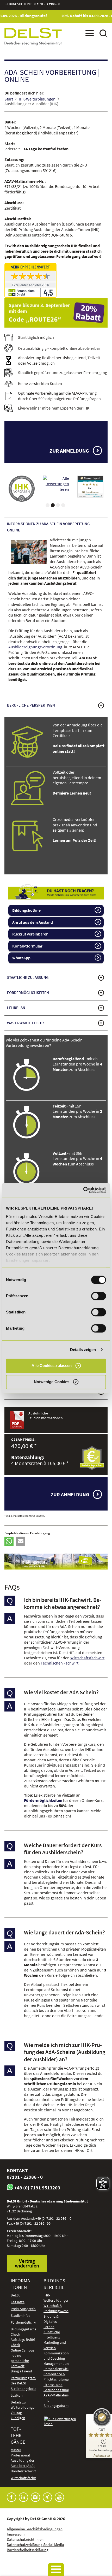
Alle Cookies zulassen (52, 1366)
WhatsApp (21, 958)
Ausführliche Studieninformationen (46, 1416)
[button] (9, 1541)
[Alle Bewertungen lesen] (22, 487)
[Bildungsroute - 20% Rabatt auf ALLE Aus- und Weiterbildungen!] (56, 1562)
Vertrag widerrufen (27, 2263)
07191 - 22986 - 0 (47, 4)
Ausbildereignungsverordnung (35, 647)
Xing (47, 2497)
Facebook (11, 2497)
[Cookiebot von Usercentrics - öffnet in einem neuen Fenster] (83, 1190)
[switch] (99, 1296)
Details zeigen (83, 1350)
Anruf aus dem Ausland (33, 922)
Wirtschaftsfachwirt (87, 1658)
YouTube (59, 2497)
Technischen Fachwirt (60, 1663)
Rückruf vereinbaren (30, 934)
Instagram (35, 2497)
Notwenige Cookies (52, 1382)
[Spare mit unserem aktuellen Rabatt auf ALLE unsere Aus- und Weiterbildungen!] (56, 313)
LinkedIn (23, 2497)
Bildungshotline (26, 910)
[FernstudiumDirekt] (56, 280)
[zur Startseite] (33, 36)
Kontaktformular (27, 946)
